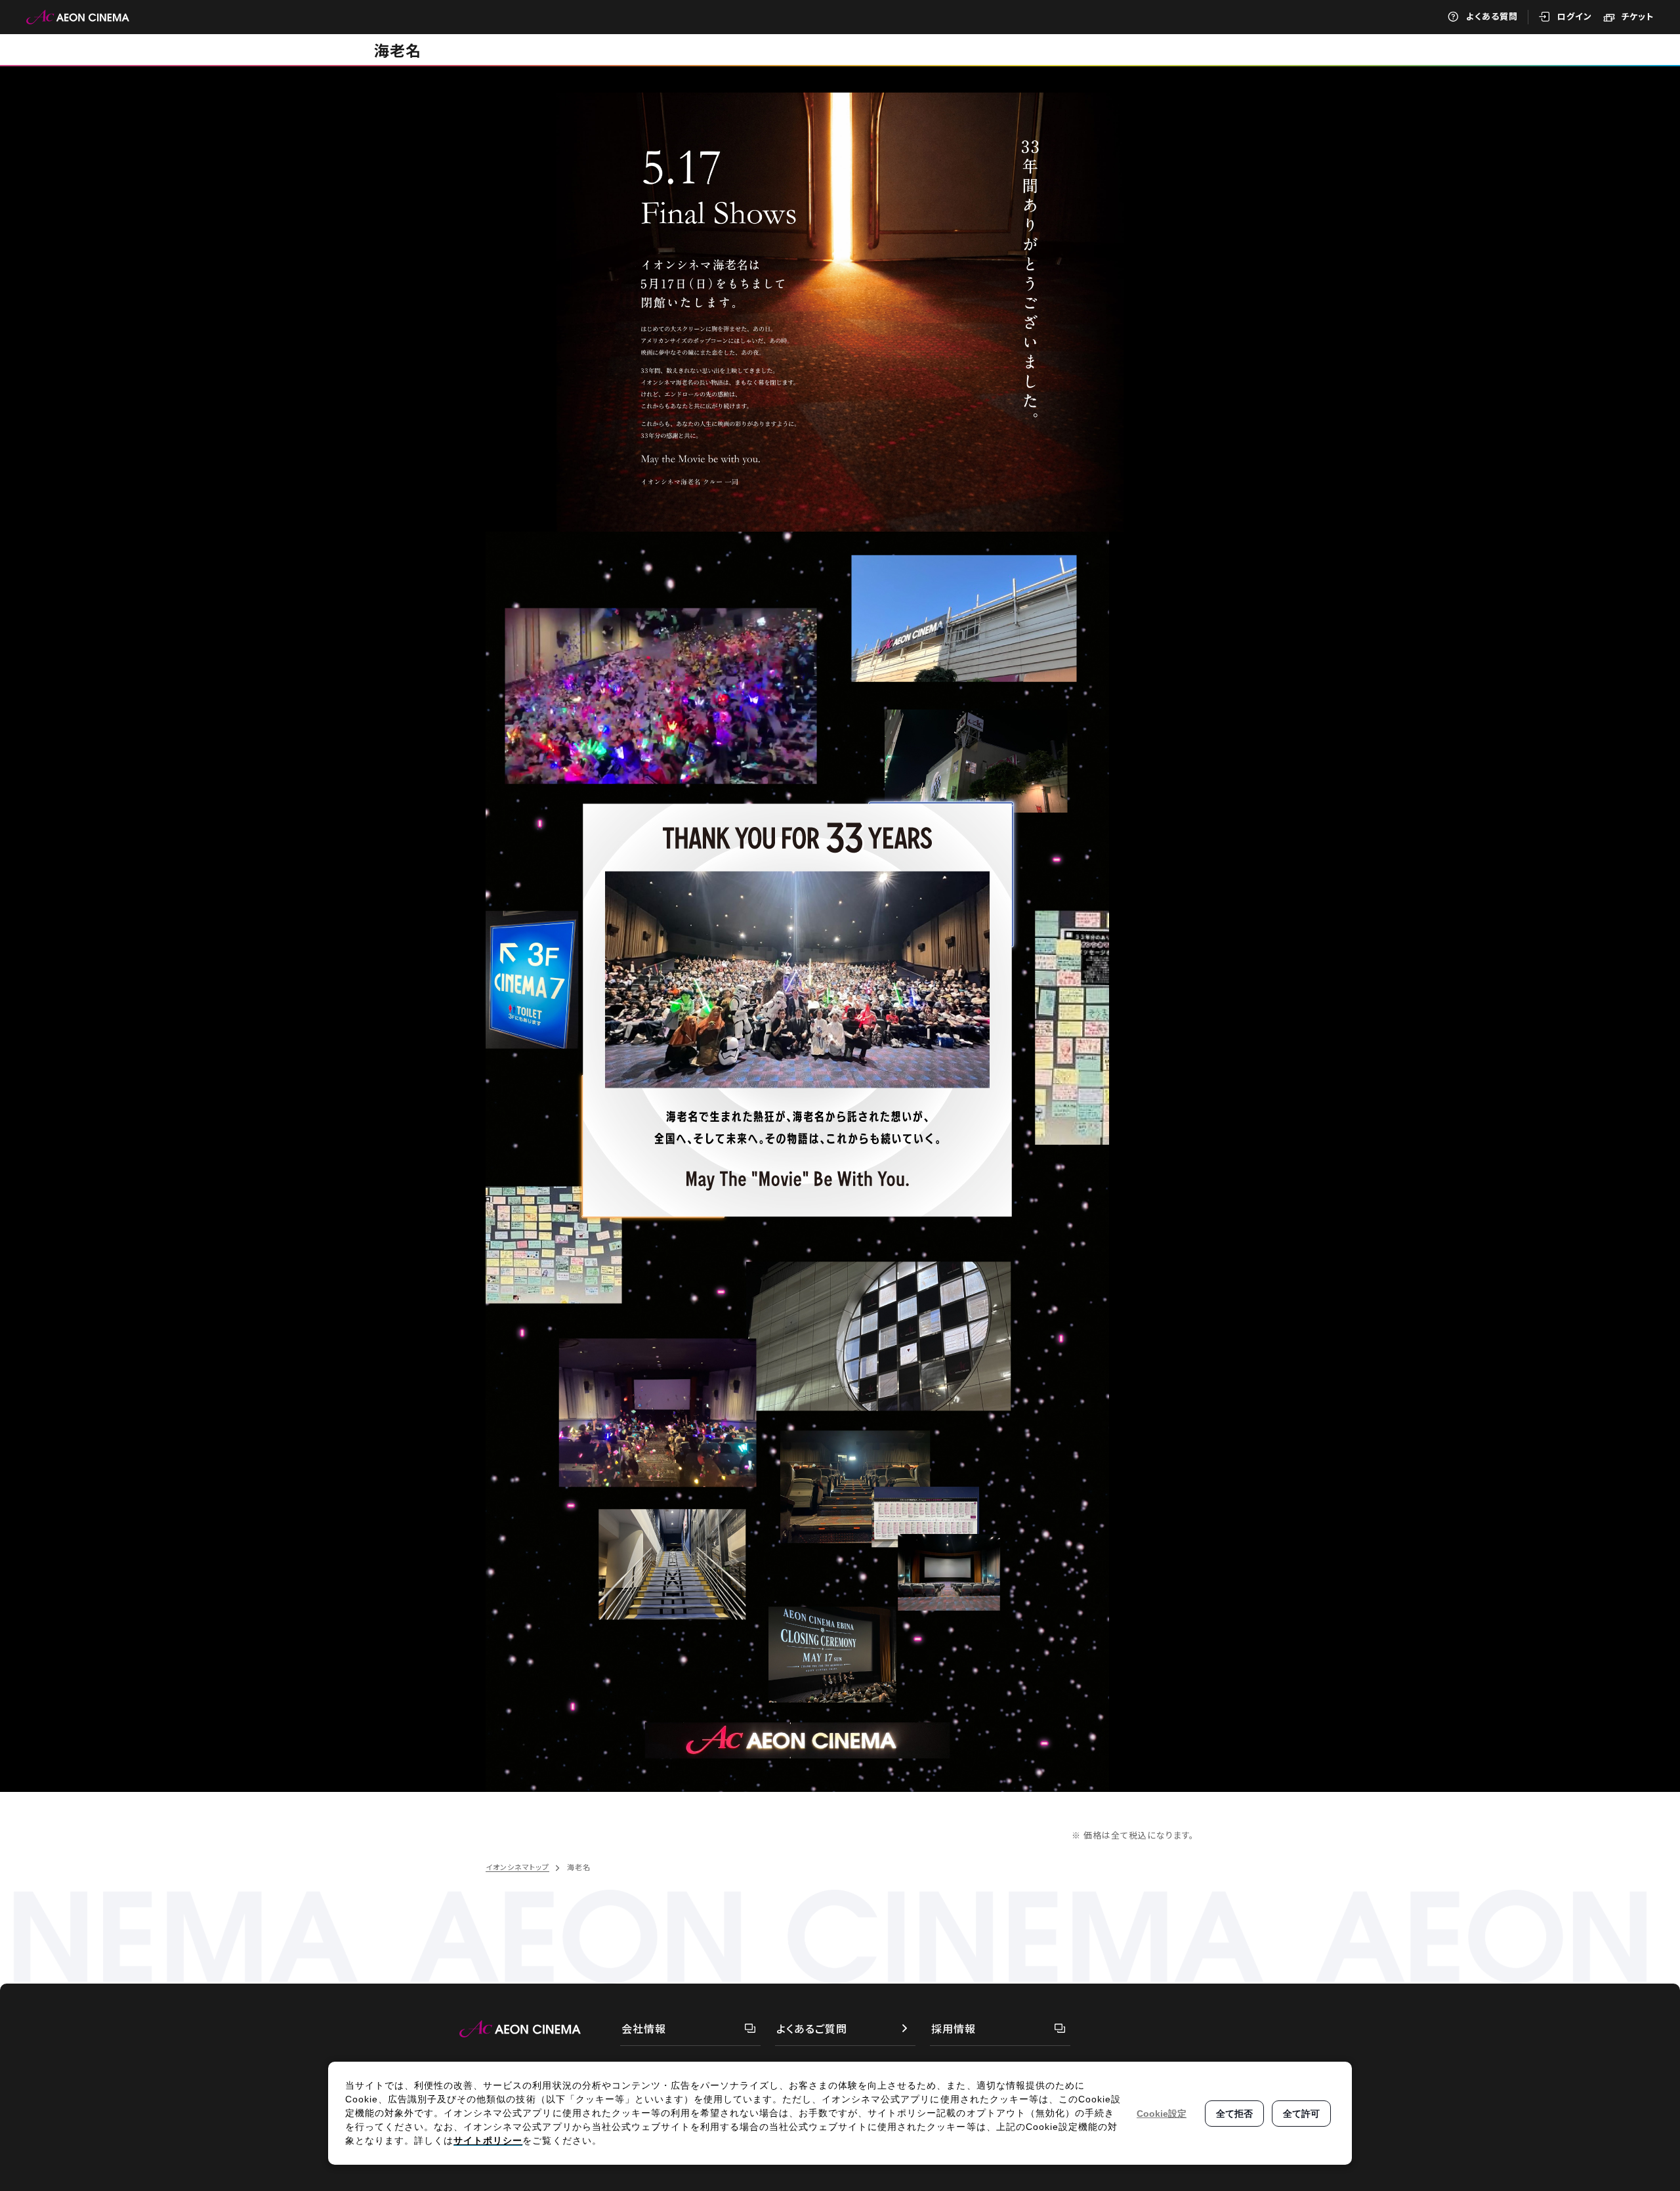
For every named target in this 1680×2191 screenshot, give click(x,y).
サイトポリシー (488, 2140)
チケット (1637, 16)
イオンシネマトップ (517, 1867)
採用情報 (954, 2028)
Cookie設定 (1162, 2114)
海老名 (398, 50)
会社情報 (644, 2028)
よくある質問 (1492, 16)
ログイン (1575, 16)
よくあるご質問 (812, 2028)
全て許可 (1301, 2114)
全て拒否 (1234, 2114)
